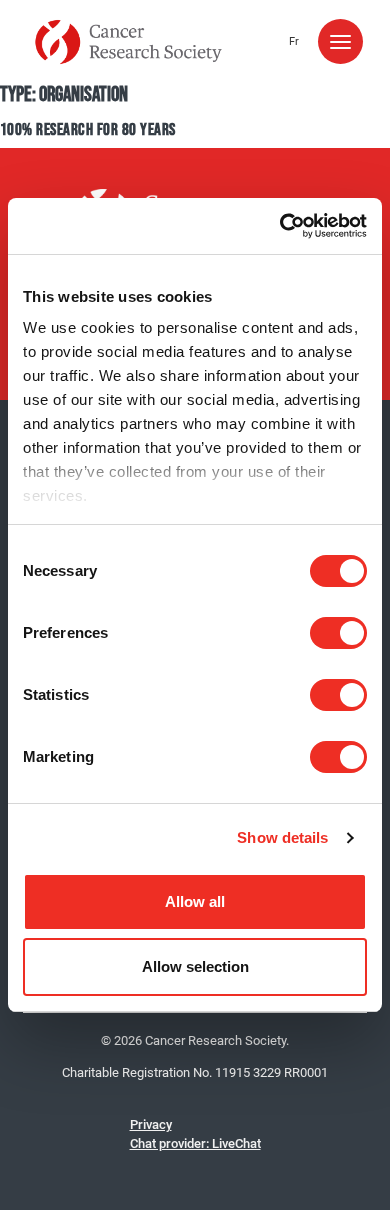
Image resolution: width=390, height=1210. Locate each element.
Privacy (151, 1124)
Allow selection (195, 966)
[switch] (338, 633)
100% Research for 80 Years (87, 130)
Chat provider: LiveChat (195, 1143)
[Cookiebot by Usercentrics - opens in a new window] (280, 226)
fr (294, 41)
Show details (282, 837)
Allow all (195, 901)
